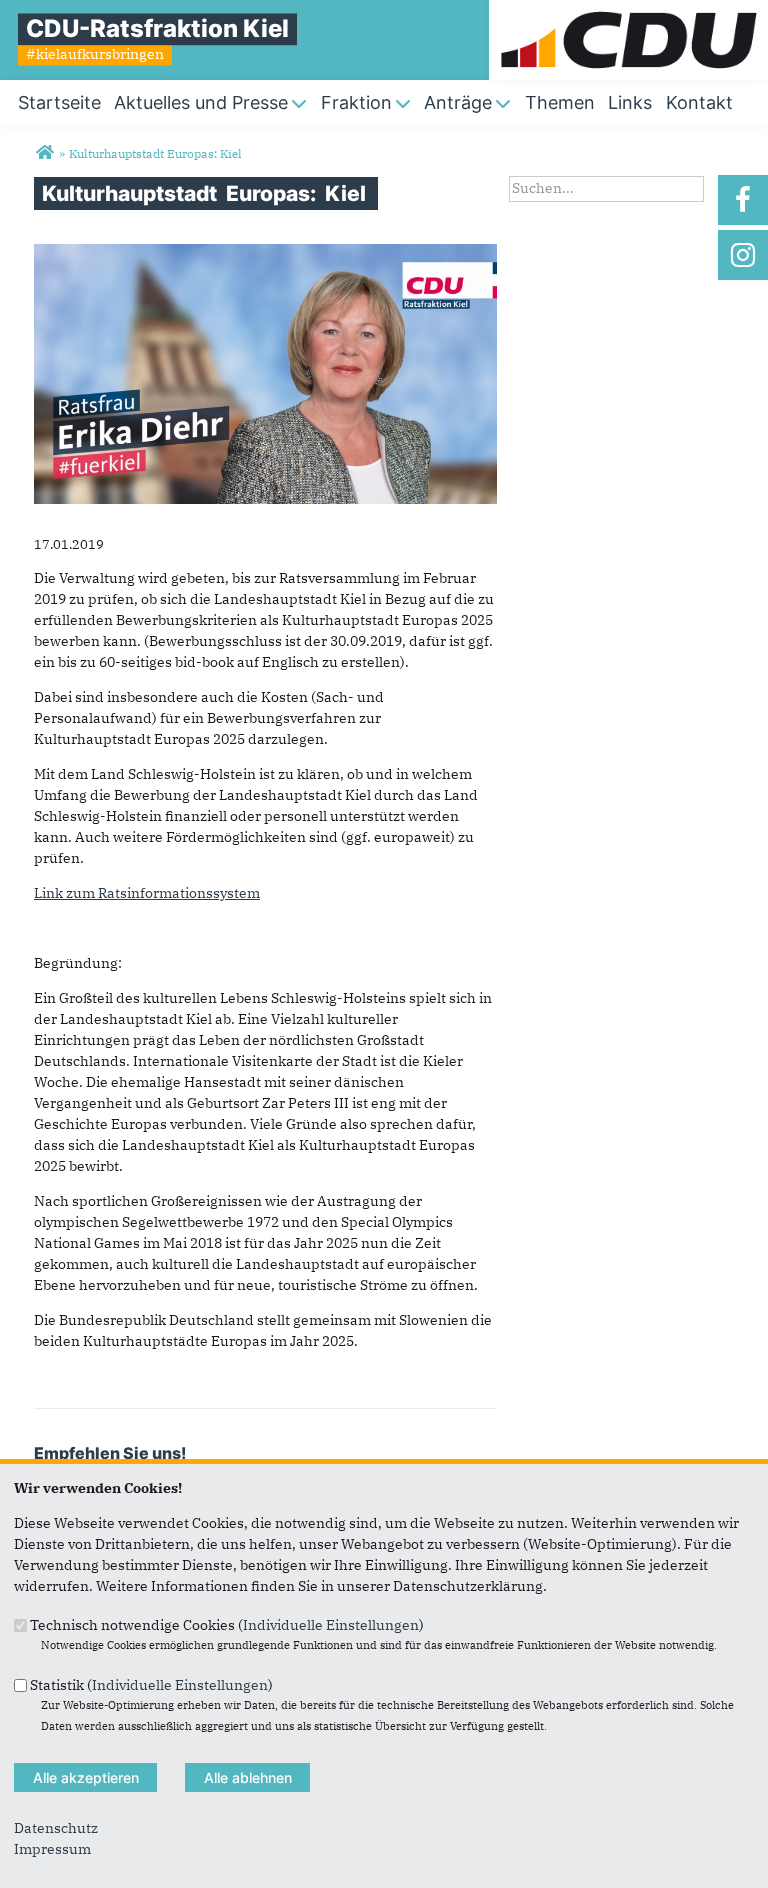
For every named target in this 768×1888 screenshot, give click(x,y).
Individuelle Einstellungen (331, 1625)
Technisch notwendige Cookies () (227, 1625)
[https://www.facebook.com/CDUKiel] (743, 200)
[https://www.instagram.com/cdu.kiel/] (743, 255)
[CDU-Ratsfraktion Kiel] (44, 153)
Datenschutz (56, 1828)
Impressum (52, 1849)
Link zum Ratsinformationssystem (147, 893)
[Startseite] (628, 10)
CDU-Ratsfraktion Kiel (157, 28)
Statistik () (151, 1684)
